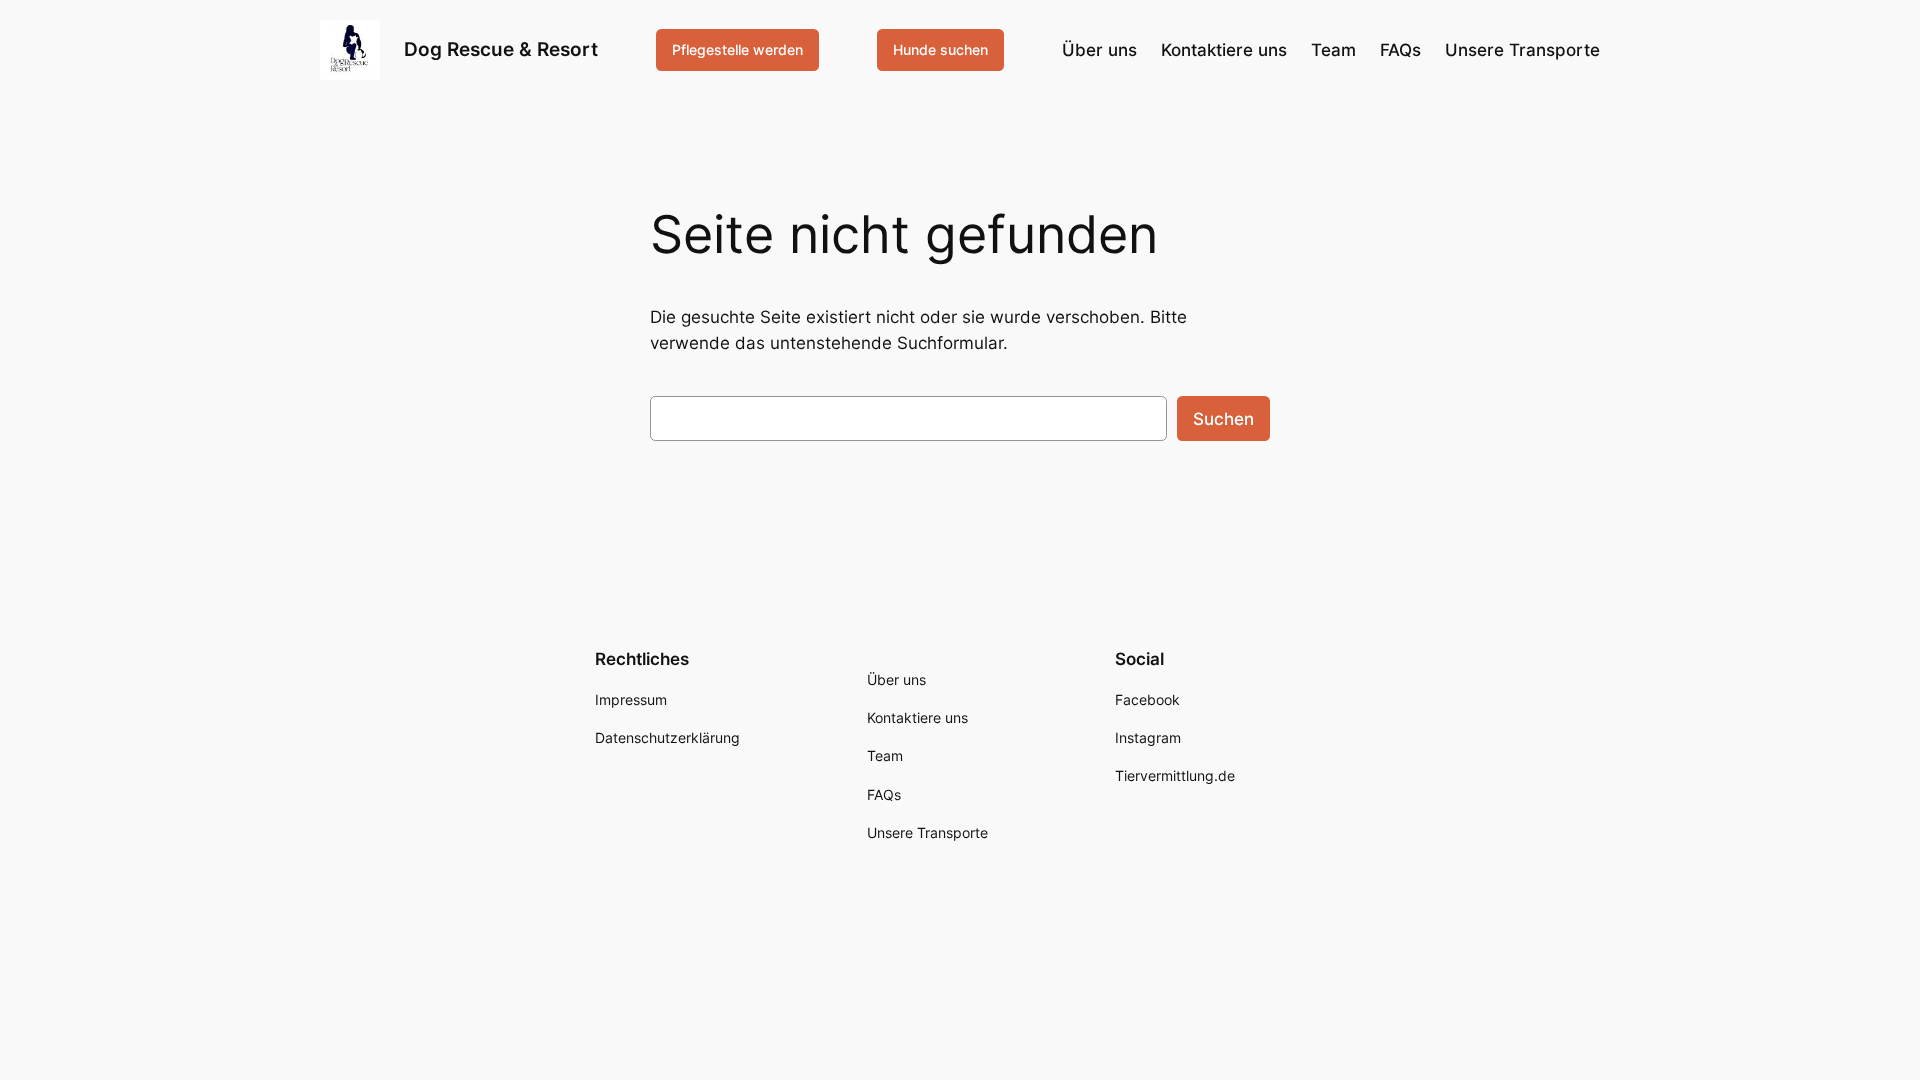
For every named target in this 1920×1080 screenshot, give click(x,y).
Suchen (1223, 419)
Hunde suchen (940, 49)
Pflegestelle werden (737, 49)
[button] (44, 1036)
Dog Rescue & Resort (501, 49)
